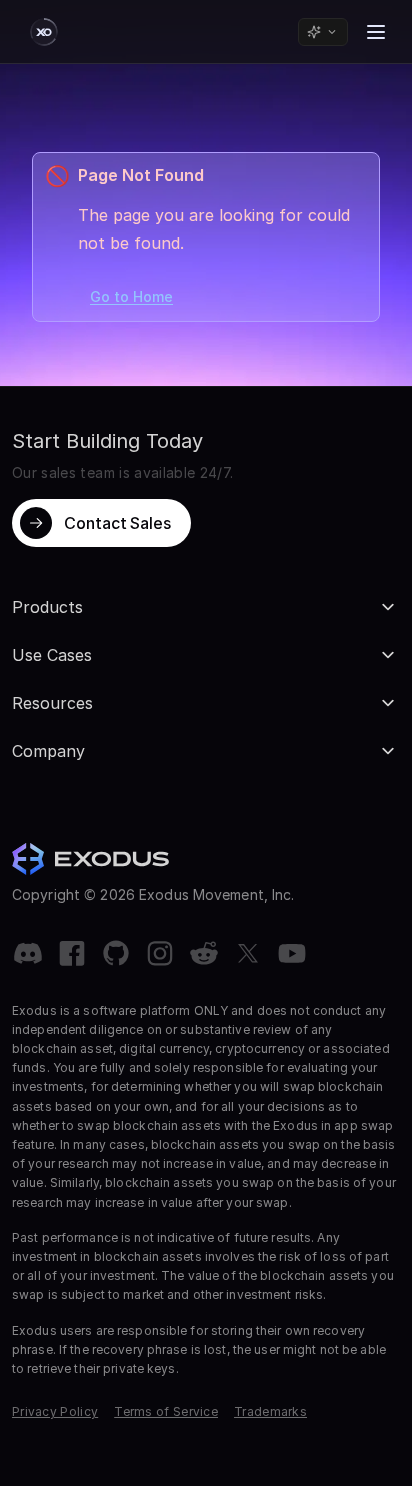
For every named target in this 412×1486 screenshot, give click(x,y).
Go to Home (131, 296)
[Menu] (376, 32)
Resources (52, 703)
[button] (101, 523)
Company (48, 751)
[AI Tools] (323, 32)
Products (47, 607)
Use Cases (52, 655)
